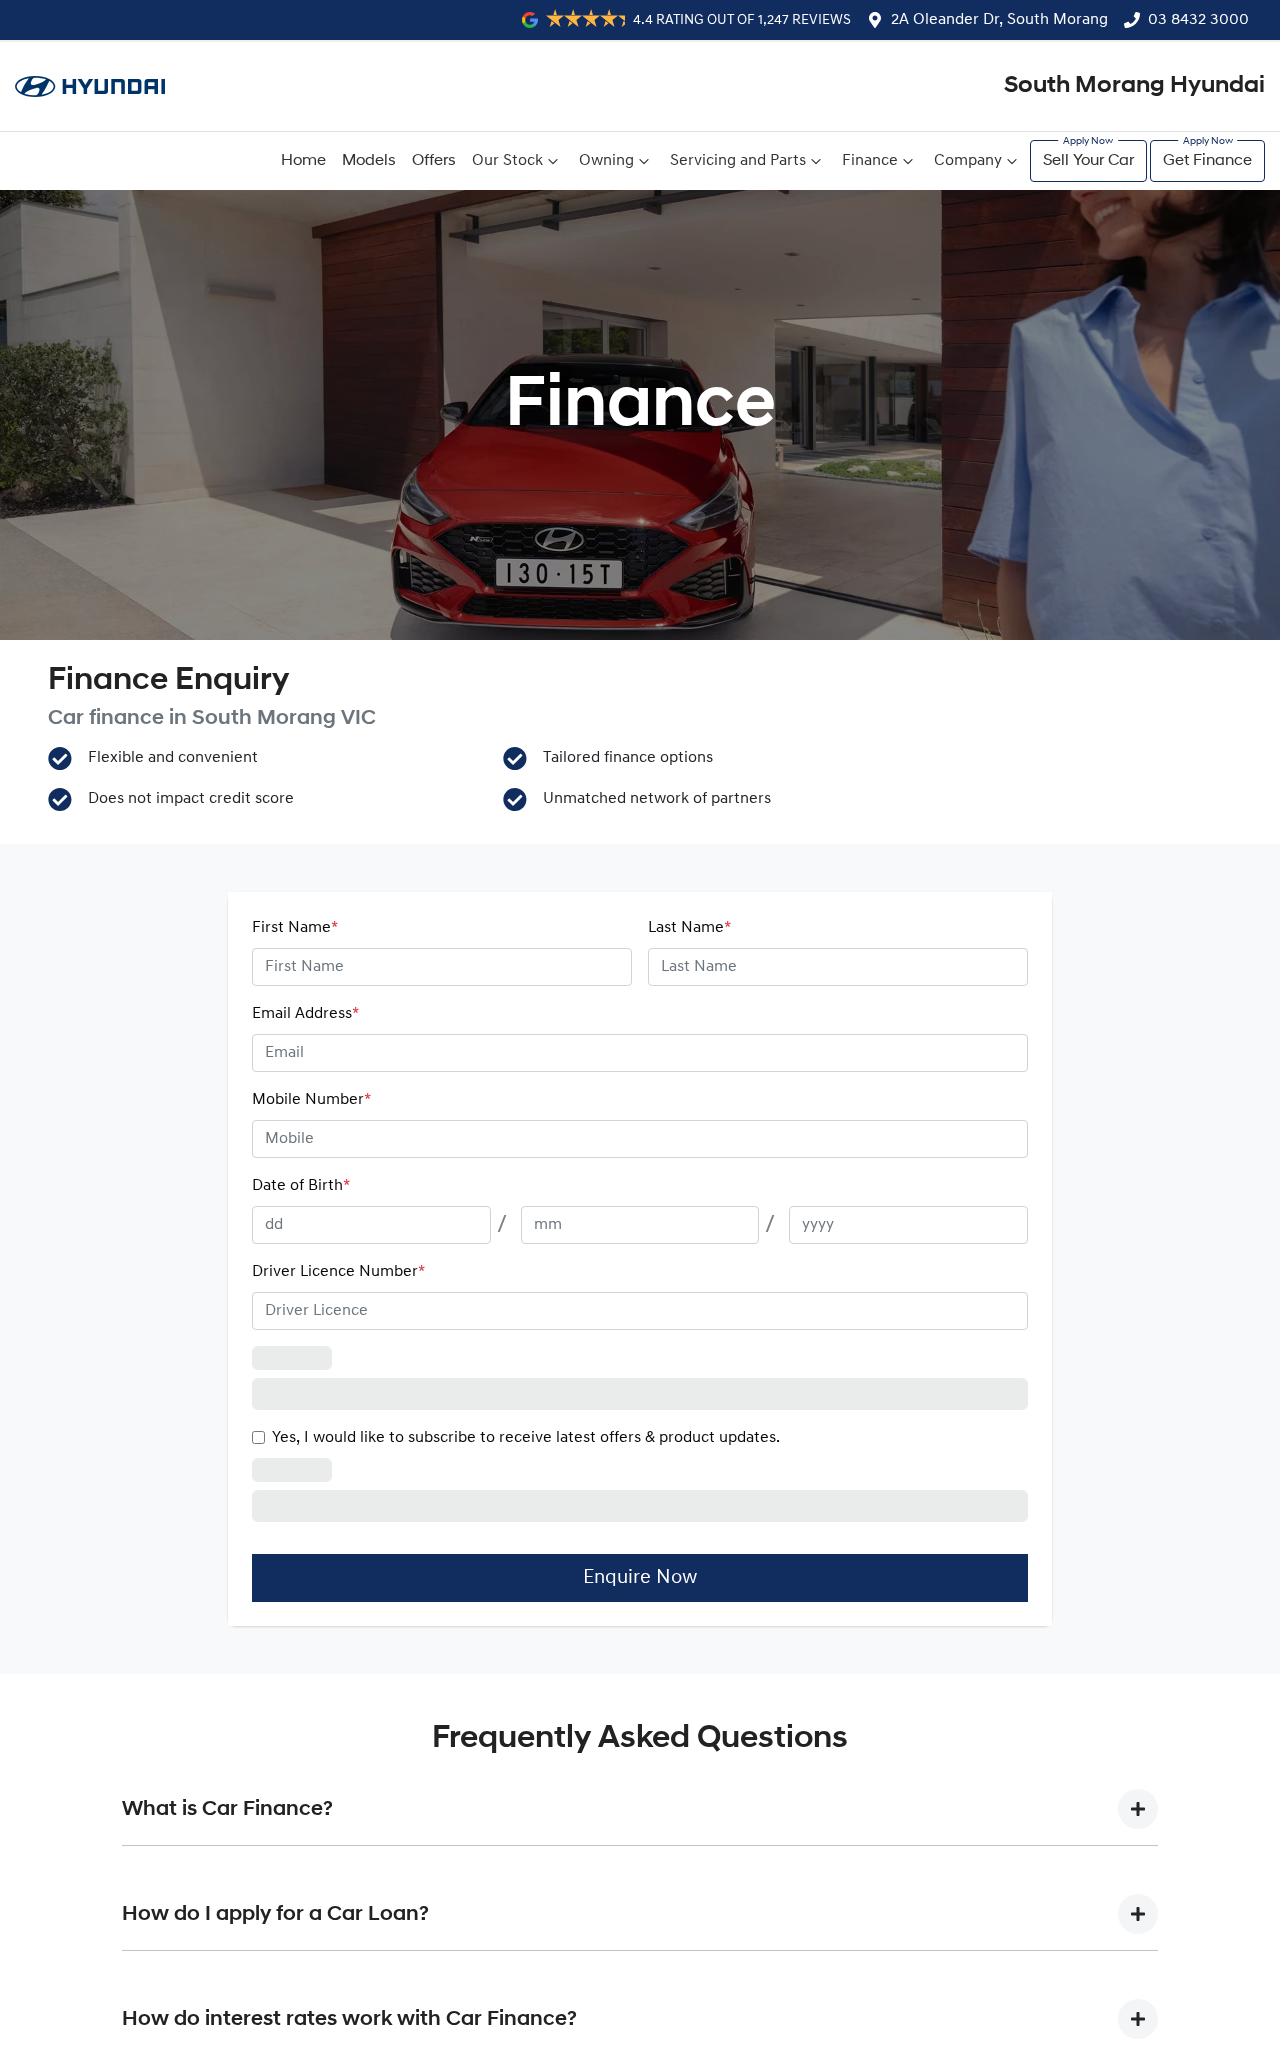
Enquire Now (640, 1547)
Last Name (689, 928)
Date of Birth (301, 1186)
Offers (434, 161)
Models (369, 161)
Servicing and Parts (738, 161)
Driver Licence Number (338, 1272)
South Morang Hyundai (1134, 86)
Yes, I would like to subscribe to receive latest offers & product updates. (526, 1438)
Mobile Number (311, 1100)
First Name (295, 928)
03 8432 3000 (1198, 20)
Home (303, 161)
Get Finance (1207, 161)
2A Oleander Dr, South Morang (999, 20)
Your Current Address (332, 1358)
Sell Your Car (1088, 161)
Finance (870, 161)
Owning (606, 161)
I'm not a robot (347, 1482)
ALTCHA (994, 1482)
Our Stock (507, 161)
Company (968, 161)
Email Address (305, 1014)
